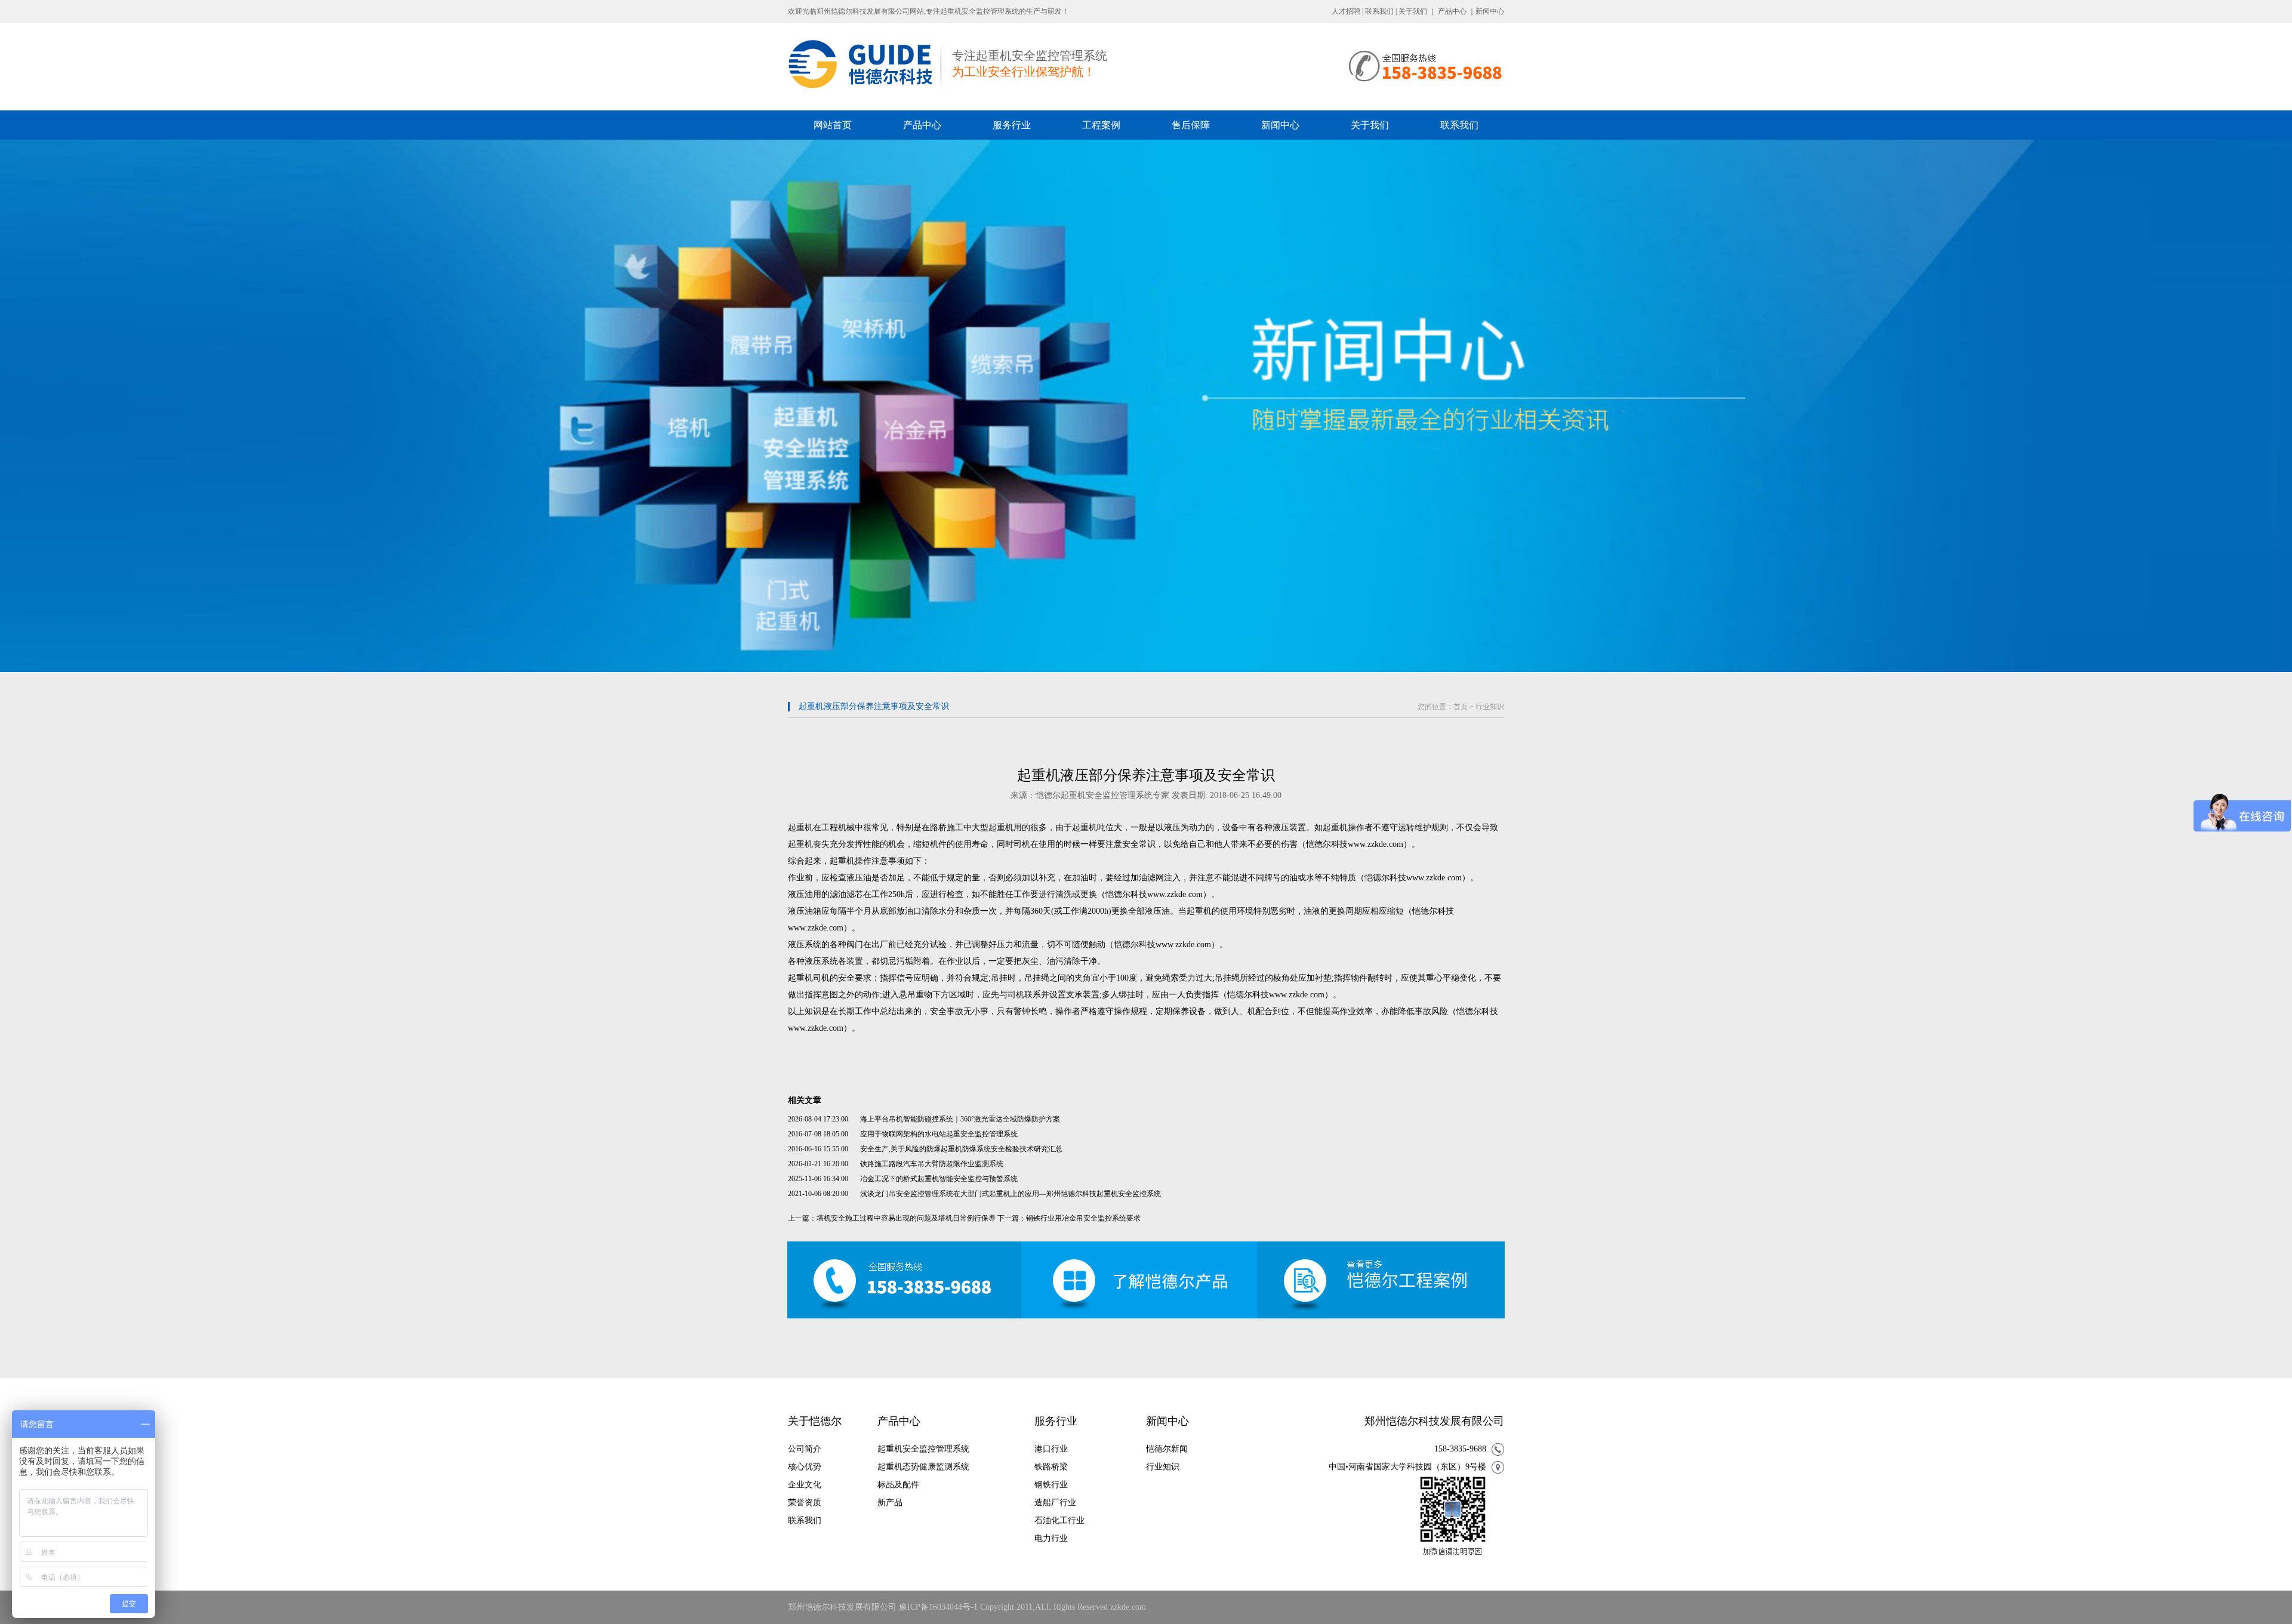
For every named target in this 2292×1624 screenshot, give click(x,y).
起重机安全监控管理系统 (923, 1449)
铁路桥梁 (1051, 1467)
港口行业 (1051, 1449)
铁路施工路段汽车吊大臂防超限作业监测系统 (932, 1164)
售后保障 (1191, 125)
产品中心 (1452, 11)
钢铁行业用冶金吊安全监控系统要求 (1083, 1218)
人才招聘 (1346, 11)
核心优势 (805, 1467)
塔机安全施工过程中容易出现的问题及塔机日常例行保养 (906, 1218)
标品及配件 (898, 1485)
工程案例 (1101, 125)
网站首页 (833, 125)
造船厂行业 (1055, 1503)
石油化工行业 (1059, 1520)
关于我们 (1413, 11)
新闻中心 (1490, 11)
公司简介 (805, 1449)
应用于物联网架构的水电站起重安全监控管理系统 (939, 1134)
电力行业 (1051, 1538)
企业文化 (805, 1485)
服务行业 (1012, 125)
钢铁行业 (1051, 1485)
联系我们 (1379, 11)
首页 (1461, 707)
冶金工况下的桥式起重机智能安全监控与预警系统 (939, 1179)
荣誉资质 (805, 1503)
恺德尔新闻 (1167, 1449)
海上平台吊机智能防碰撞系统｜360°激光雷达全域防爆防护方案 (960, 1119)
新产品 (890, 1503)
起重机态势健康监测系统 (923, 1467)
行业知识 (1490, 707)
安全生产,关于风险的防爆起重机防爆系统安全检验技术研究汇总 (961, 1149)
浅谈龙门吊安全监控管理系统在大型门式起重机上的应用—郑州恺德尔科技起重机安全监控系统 (1011, 1194)
